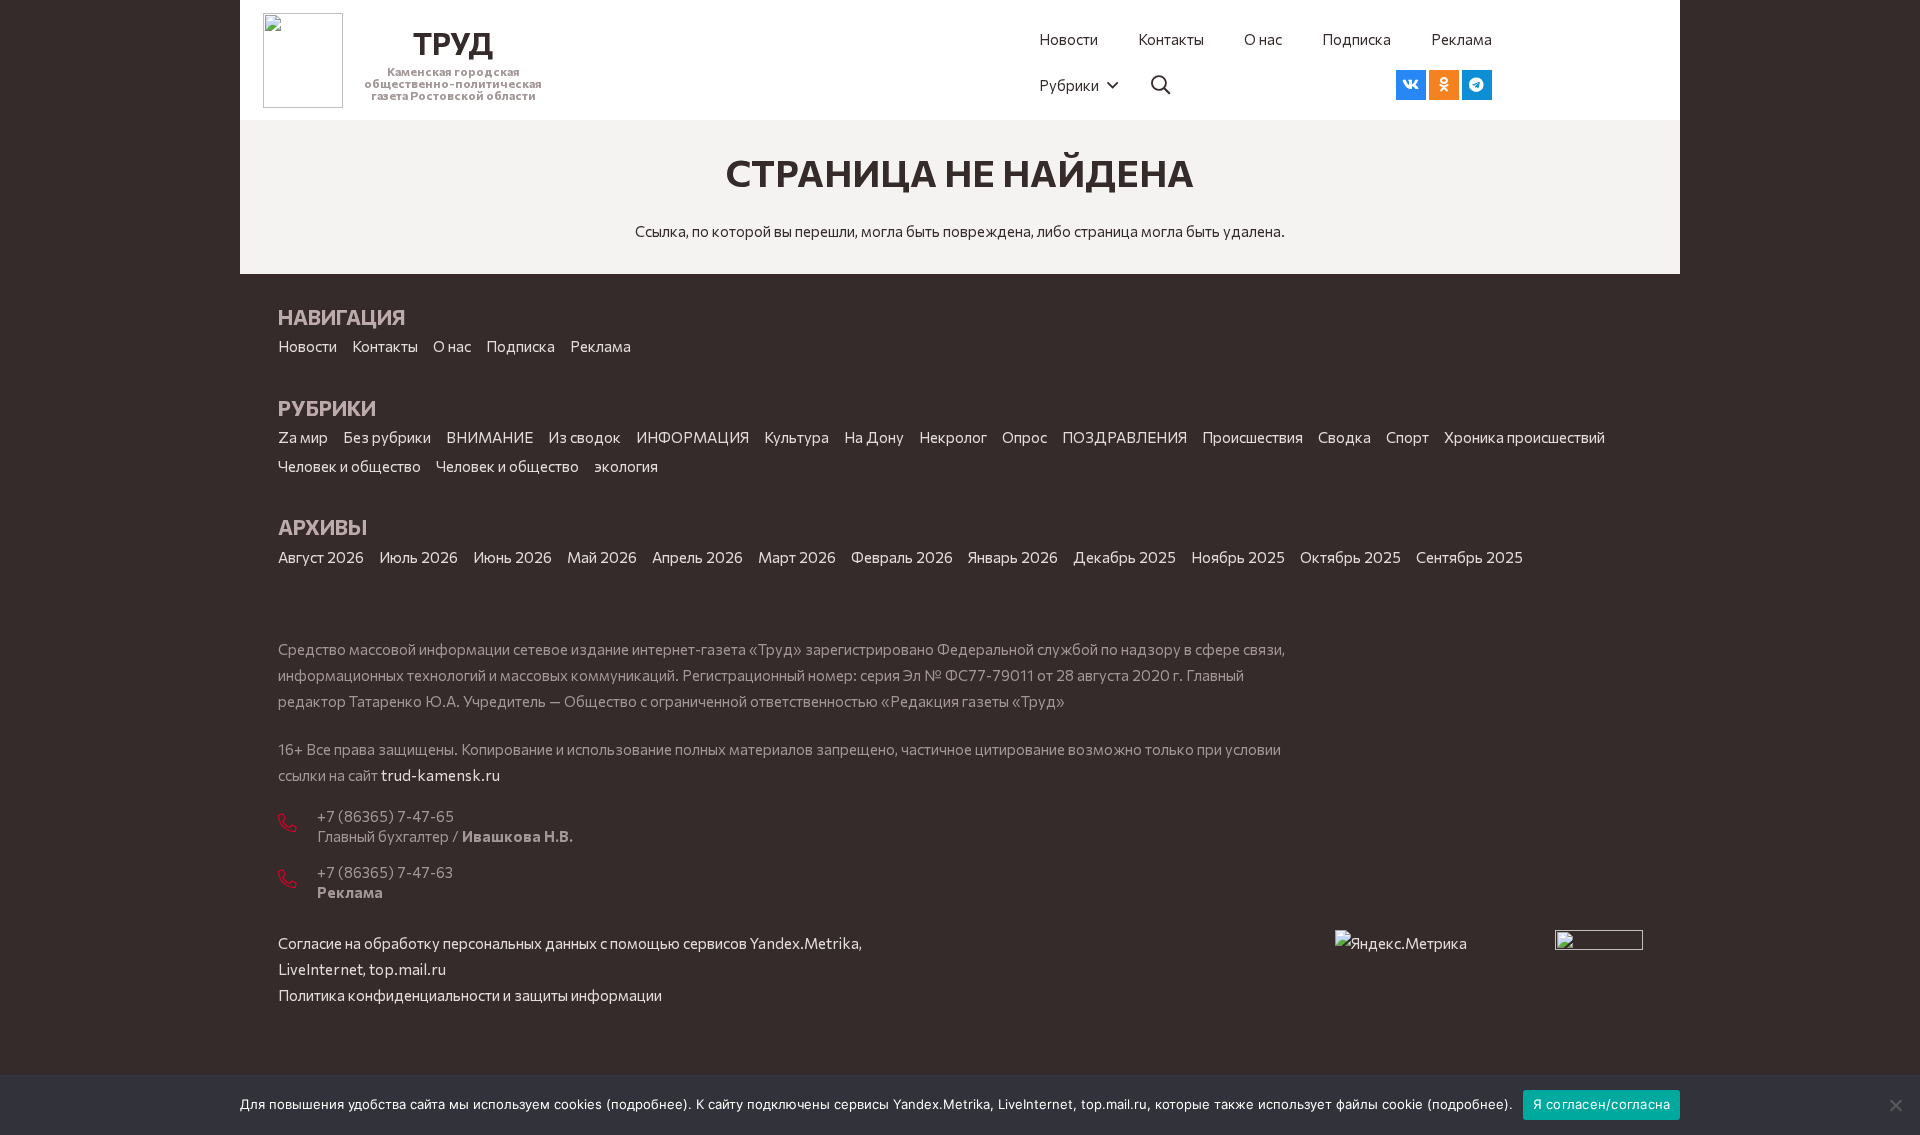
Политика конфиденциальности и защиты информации (470, 995)
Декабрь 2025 (1124, 557)
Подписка (520, 346)
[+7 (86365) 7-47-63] (297, 880)
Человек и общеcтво (349, 466)
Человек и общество (507, 466)
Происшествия (1252, 437)
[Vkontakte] (1411, 85)
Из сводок (584, 437)
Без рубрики (387, 437)
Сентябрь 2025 (1469, 557)
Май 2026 (602, 557)
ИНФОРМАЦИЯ (692, 437)
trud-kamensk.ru (440, 775)
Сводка (1344, 437)
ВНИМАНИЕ (489, 437)
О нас (452, 346)
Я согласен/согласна (1602, 1104)
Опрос (1024, 437)
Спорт (1407, 437)
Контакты (385, 346)
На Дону (874, 437)
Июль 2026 (418, 557)
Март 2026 (797, 557)
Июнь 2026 (512, 557)
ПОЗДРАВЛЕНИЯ (1124, 437)
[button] (1078, 85)
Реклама (600, 346)
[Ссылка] (303, 60)
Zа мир (303, 437)
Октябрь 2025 (1350, 557)
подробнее (647, 1104)
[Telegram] (1477, 85)
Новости (307, 346)
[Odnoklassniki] (1444, 85)
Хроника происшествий (1524, 437)
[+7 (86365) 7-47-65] (297, 824)
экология (626, 466)
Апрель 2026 (697, 557)
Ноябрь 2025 (1238, 557)
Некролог (953, 437)
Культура (796, 437)
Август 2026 (321, 557)
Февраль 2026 (902, 557)
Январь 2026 (1013, 557)
